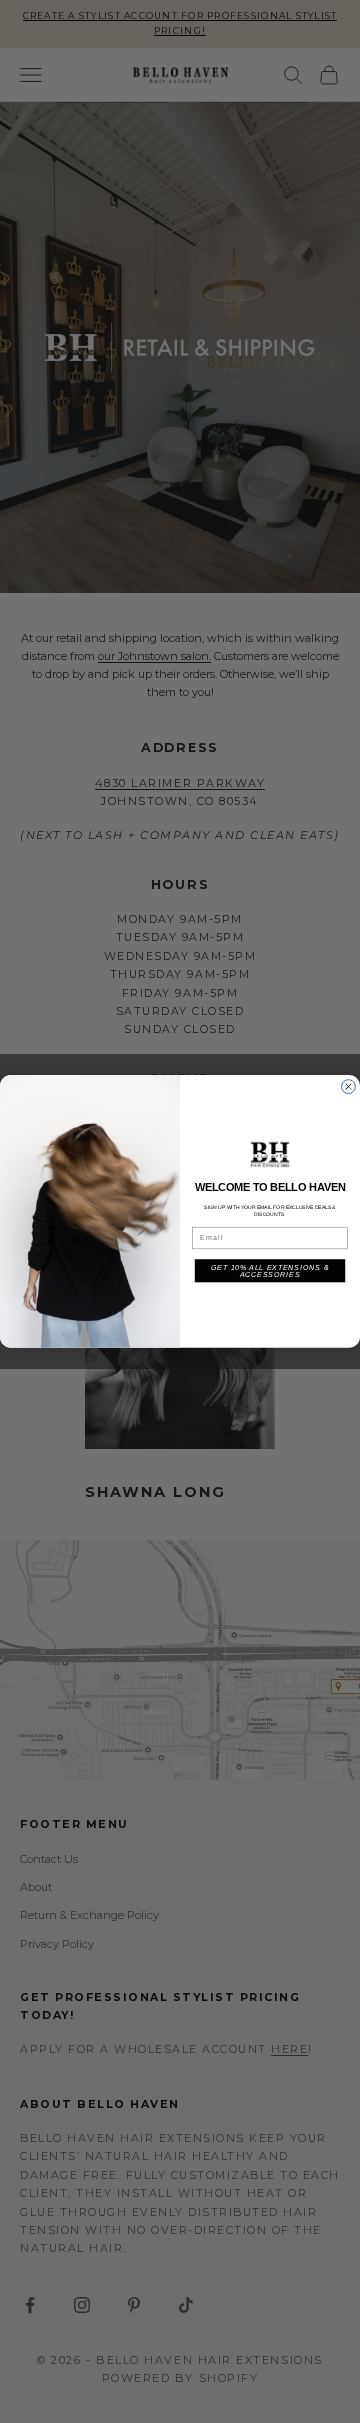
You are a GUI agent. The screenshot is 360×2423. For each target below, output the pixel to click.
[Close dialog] (349, 1087)
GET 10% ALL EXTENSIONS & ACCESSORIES (270, 1271)
